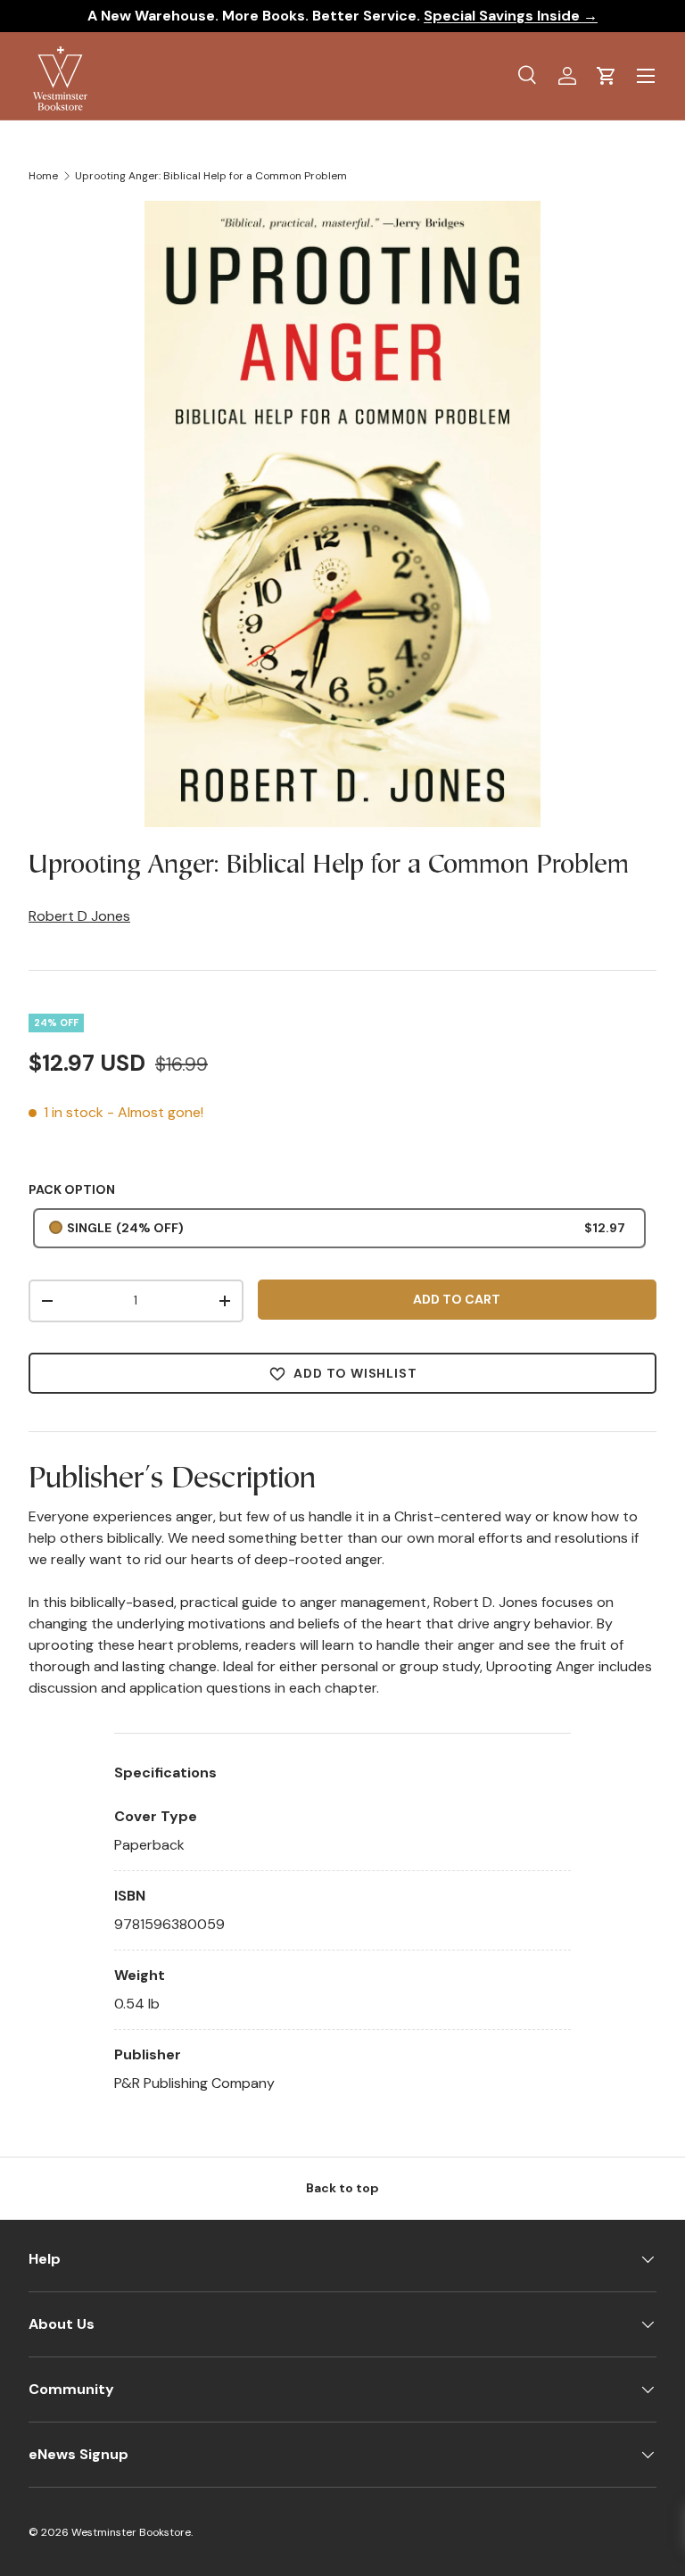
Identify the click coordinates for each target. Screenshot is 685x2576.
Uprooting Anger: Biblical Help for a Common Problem (211, 176)
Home (43, 176)
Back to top (342, 2188)
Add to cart (457, 1299)
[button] (607, 76)
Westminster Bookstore (131, 2532)
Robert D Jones (79, 916)
